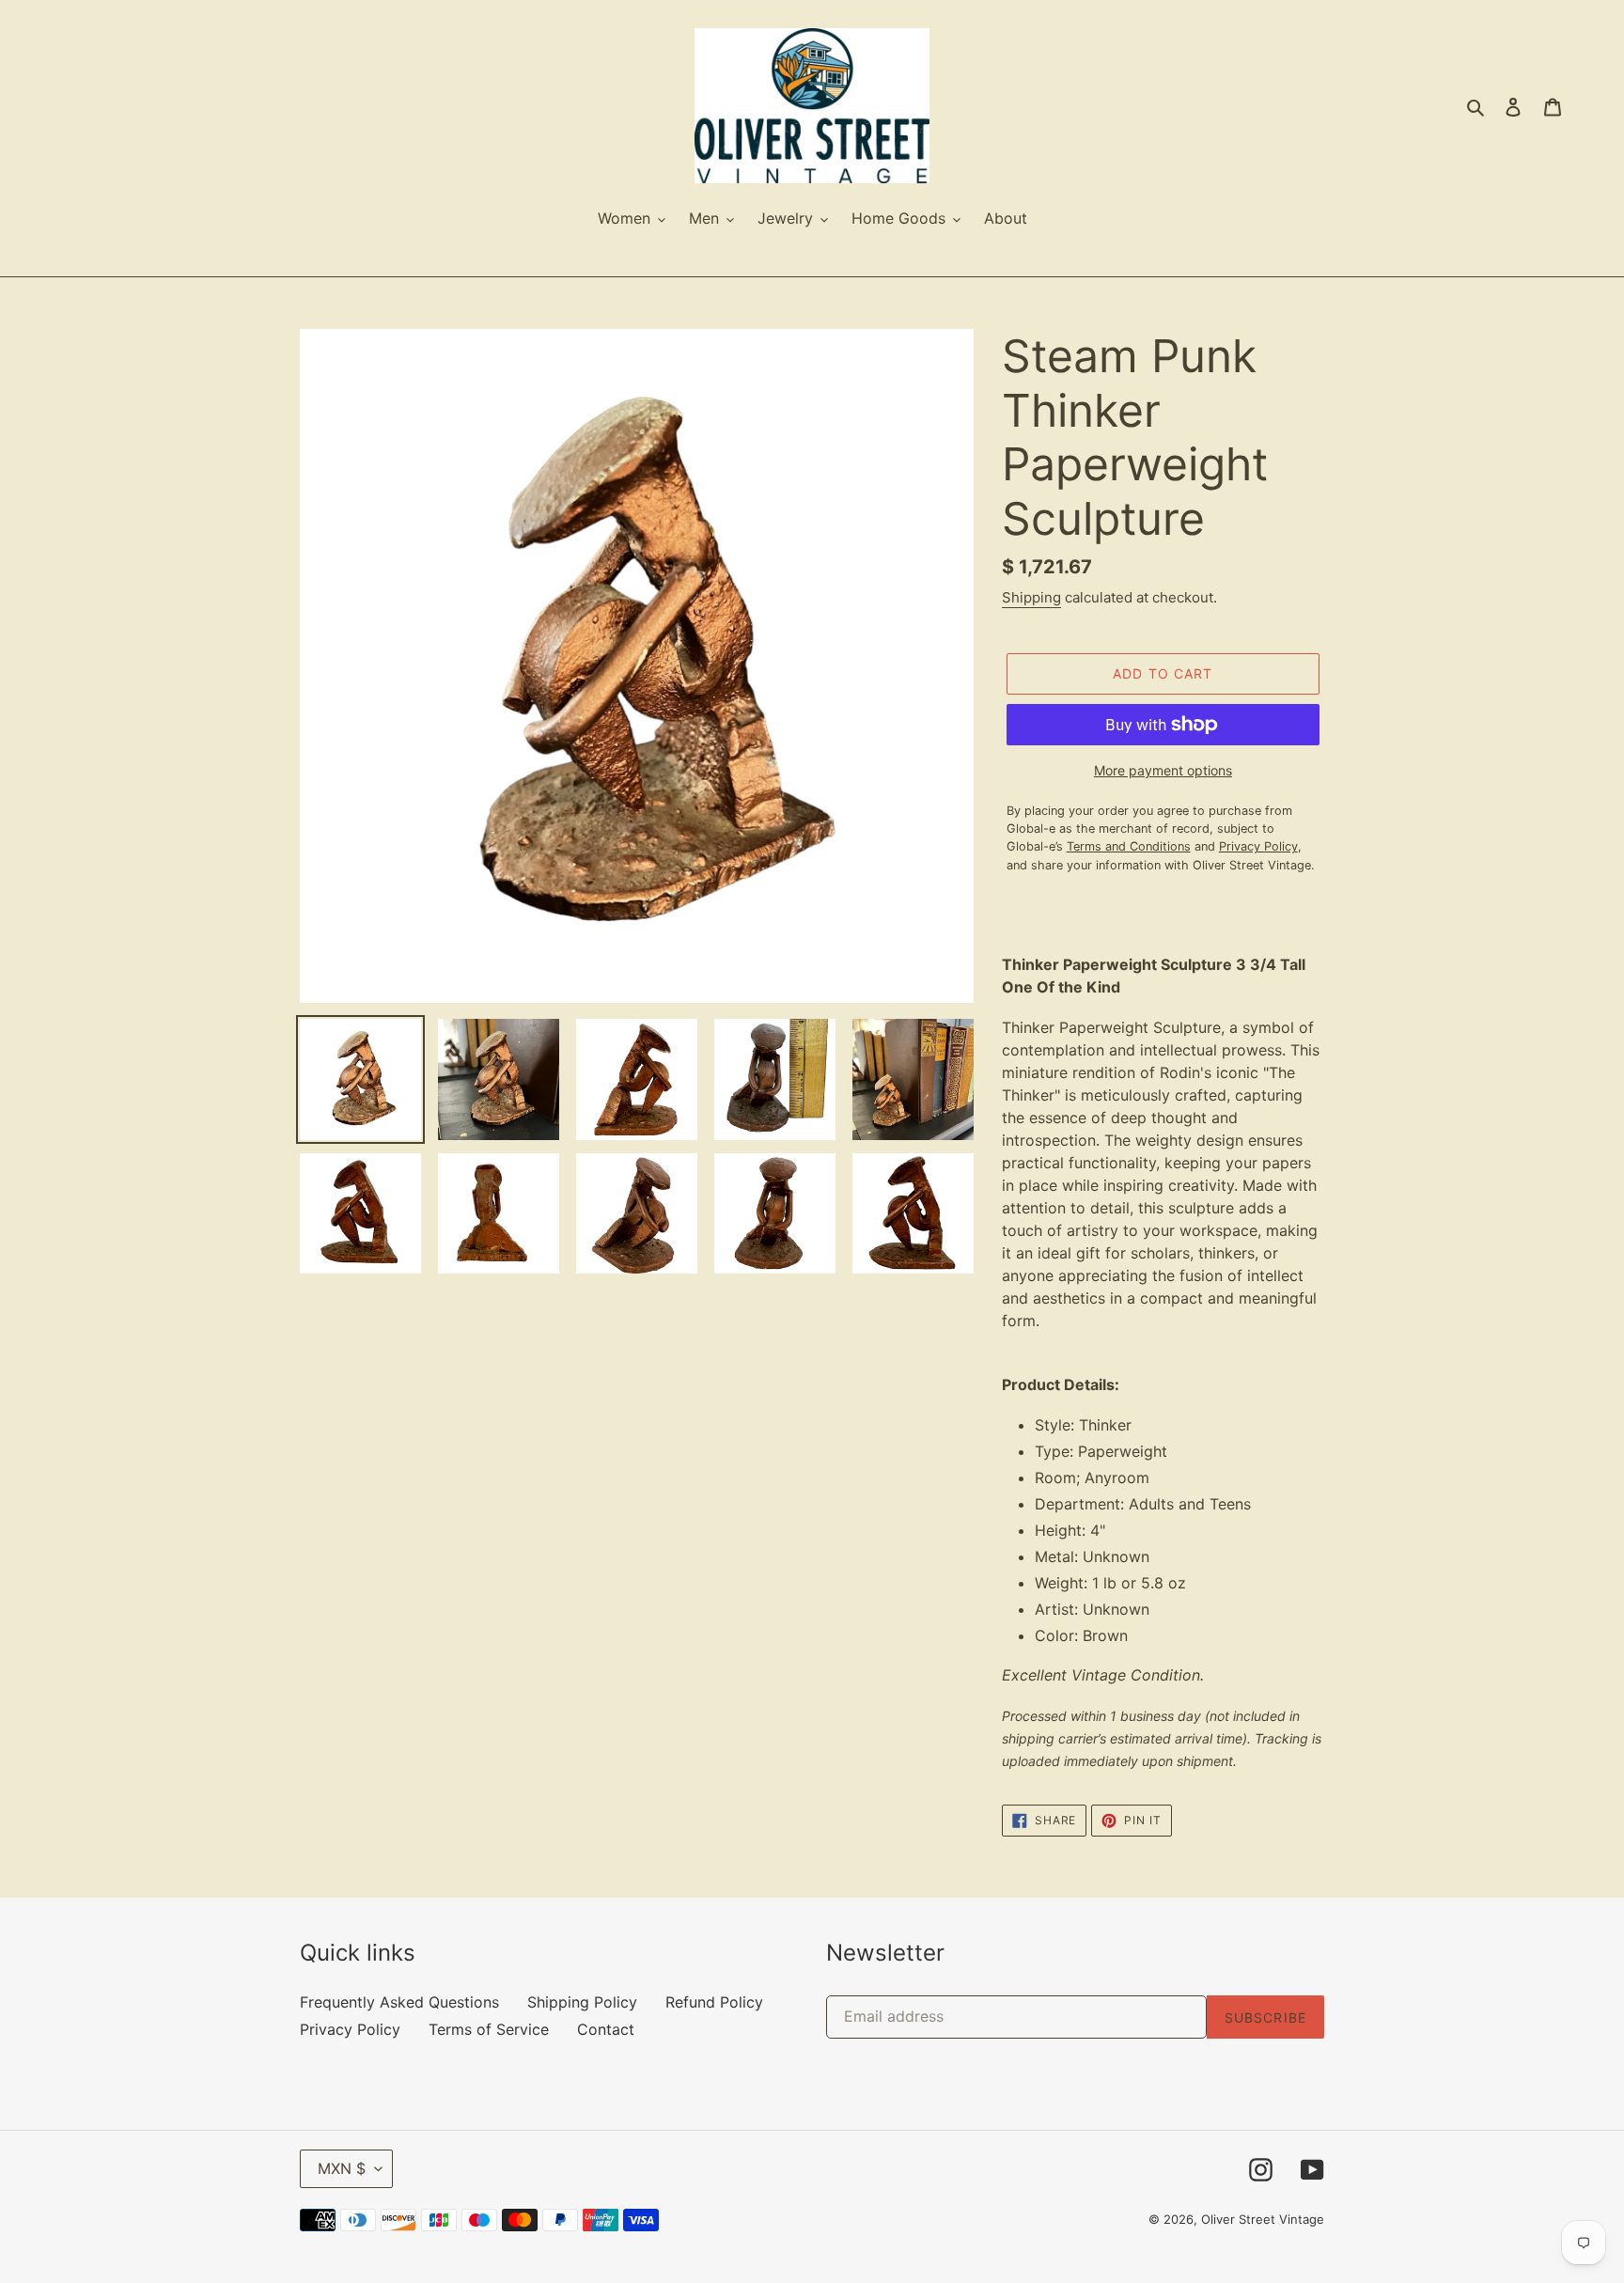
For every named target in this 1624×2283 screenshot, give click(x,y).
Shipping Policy (582, 2002)
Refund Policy (714, 2002)
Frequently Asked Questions (399, 2002)
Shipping (1031, 597)
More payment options (1163, 770)
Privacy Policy (350, 2029)
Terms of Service (489, 2029)
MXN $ (342, 2168)
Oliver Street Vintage (1263, 2219)
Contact (606, 2029)
